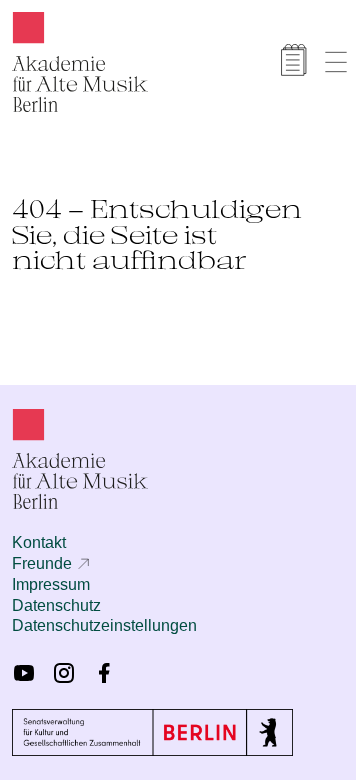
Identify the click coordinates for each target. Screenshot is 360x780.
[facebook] (104, 673)
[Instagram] (64, 673)
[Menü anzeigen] (336, 62)
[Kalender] (294, 60)
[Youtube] (24, 673)
